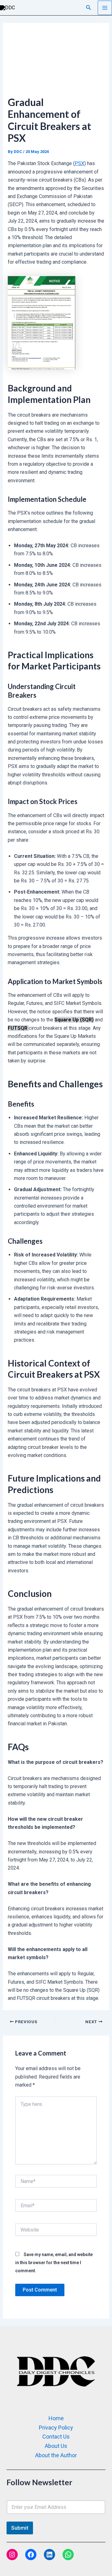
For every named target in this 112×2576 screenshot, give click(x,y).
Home (56, 2418)
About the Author (56, 2455)
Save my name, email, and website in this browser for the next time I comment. (54, 2263)
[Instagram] (12, 2555)
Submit (20, 2528)
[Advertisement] (56, 63)
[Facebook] (31, 2555)
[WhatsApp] (68, 2555)
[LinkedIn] (49, 2555)
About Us (56, 2446)
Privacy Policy (56, 2428)
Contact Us (56, 2437)
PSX (79, 163)
